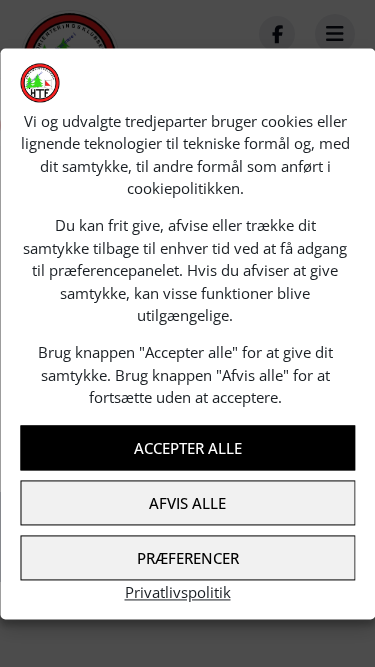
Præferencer (188, 558)
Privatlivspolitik (178, 593)
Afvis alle (187, 503)
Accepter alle (188, 448)
